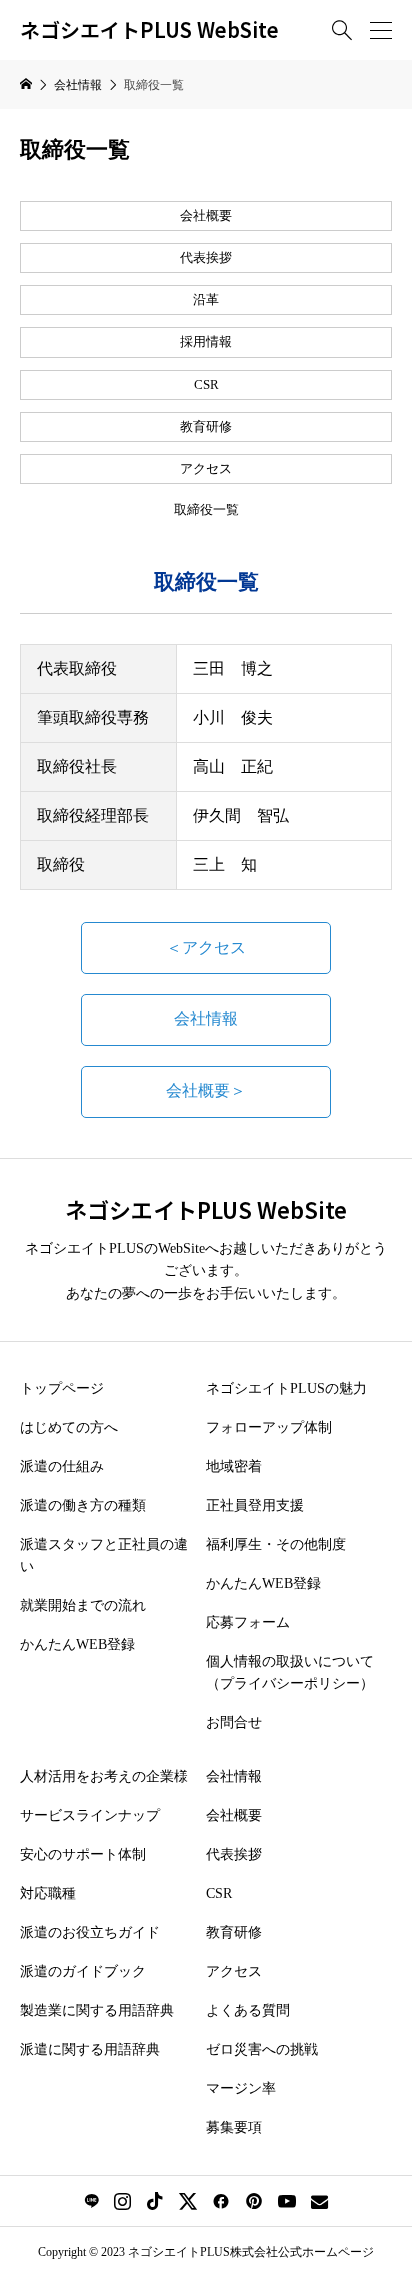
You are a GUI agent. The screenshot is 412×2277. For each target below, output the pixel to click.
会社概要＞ (206, 1090)
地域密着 (234, 1466)
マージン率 (241, 2088)
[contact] (319, 2201)
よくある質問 (248, 2010)
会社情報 (206, 1018)
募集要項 (234, 2127)
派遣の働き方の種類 (83, 1505)
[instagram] (122, 2201)
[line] (91, 2201)
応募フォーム (248, 1622)
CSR (206, 385)
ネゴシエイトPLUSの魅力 (286, 1388)
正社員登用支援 (255, 1505)
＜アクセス (206, 947)
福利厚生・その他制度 (276, 1544)
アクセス (206, 469)
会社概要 (206, 216)
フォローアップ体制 (269, 1427)
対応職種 (48, 1893)
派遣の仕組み (62, 1466)
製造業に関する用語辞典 (97, 2010)
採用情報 (206, 342)
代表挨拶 (206, 258)
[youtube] (287, 2201)
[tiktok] (155, 2201)
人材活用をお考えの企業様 (104, 1776)
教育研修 (206, 427)
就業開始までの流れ (83, 1605)
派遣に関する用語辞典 (90, 2049)
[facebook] (221, 2201)
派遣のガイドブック (83, 1971)
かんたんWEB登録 (77, 1644)
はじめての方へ (69, 1427)
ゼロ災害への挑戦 (262, 2049)
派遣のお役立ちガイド (90, 1932)
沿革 (206, 300)
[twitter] (188, 2201)
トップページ (62, 1388)
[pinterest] (254, 2201)
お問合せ (234, 1722)
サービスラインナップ (90, 1815)
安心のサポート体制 (83, 1854)
